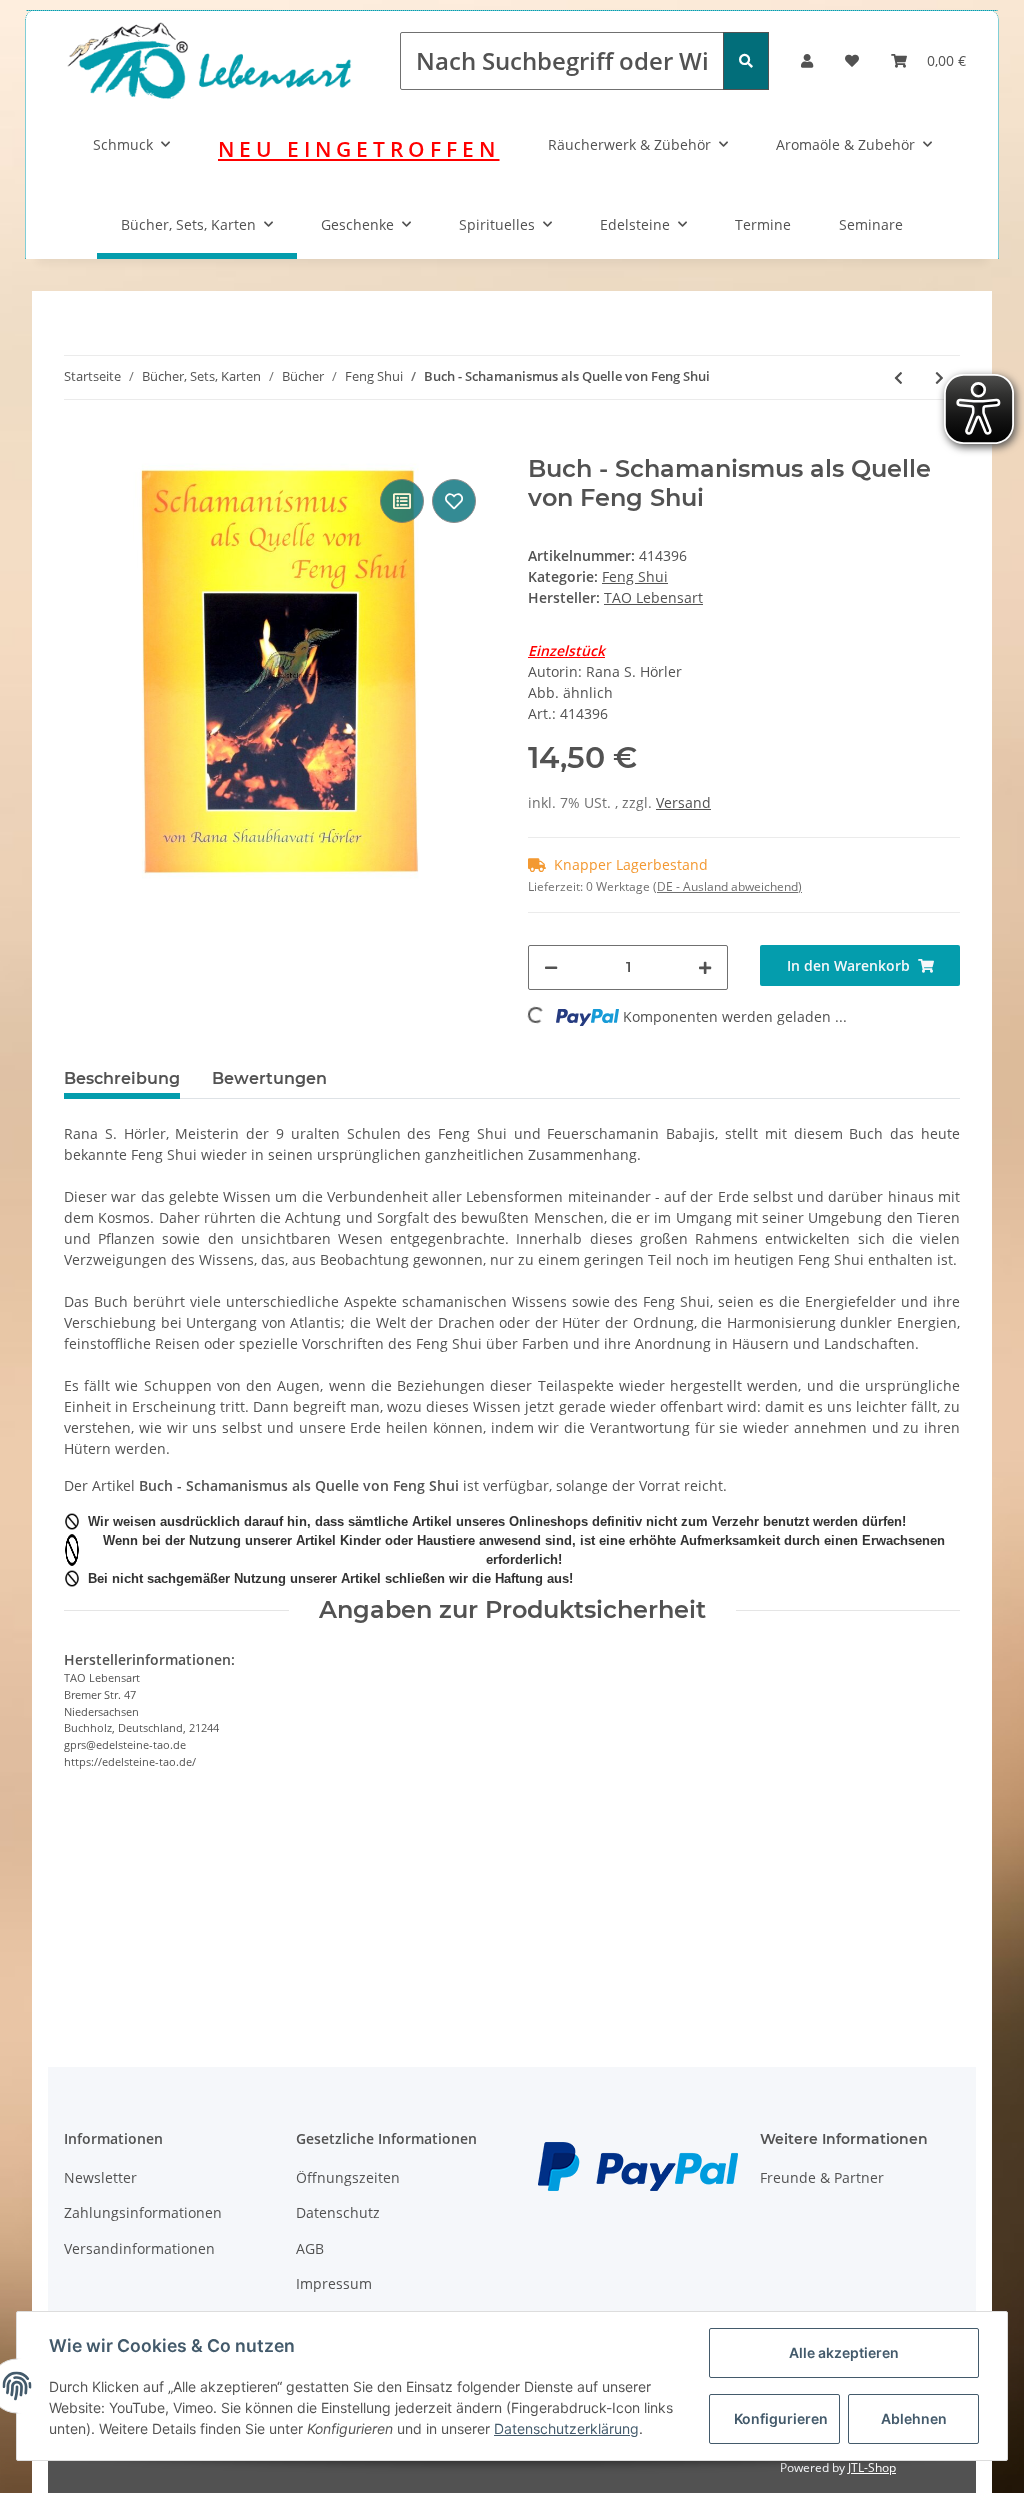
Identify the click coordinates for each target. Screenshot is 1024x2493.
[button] (807, 60)
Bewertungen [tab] (269, 1078)
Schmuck (123, 144)
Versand (683, 802)
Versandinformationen (139, 2248)
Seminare (871, 224)
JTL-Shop (872, 2467)
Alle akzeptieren (844, 2352)
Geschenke (357, 224)
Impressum (334, 2283)
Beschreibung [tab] (122, 1078)
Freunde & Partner (822, 2177)
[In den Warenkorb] (80, 444)
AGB (310, 2248)
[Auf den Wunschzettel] (454, 501)
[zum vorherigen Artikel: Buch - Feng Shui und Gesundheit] (898, 377)
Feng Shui (635, 576)
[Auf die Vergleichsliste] (402, 501)
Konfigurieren (781, 2418)
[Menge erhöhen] (705, 967)
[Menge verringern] (551, 967)
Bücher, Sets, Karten (188, 224)
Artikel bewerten (136, 1897)
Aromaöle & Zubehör (845, 144)
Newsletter (100, 2177)
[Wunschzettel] (852, 60)
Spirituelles (497, 224)
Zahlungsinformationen (143, 2212)
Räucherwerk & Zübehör (629, 144)
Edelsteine (635, 224)
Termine (763, 224)
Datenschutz (338, 2212)
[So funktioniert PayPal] (638, 2164)
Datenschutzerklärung (566, 2428)
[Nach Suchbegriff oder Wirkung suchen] (746, 61)
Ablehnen (914, 2418)
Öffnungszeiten (348, 2177)
